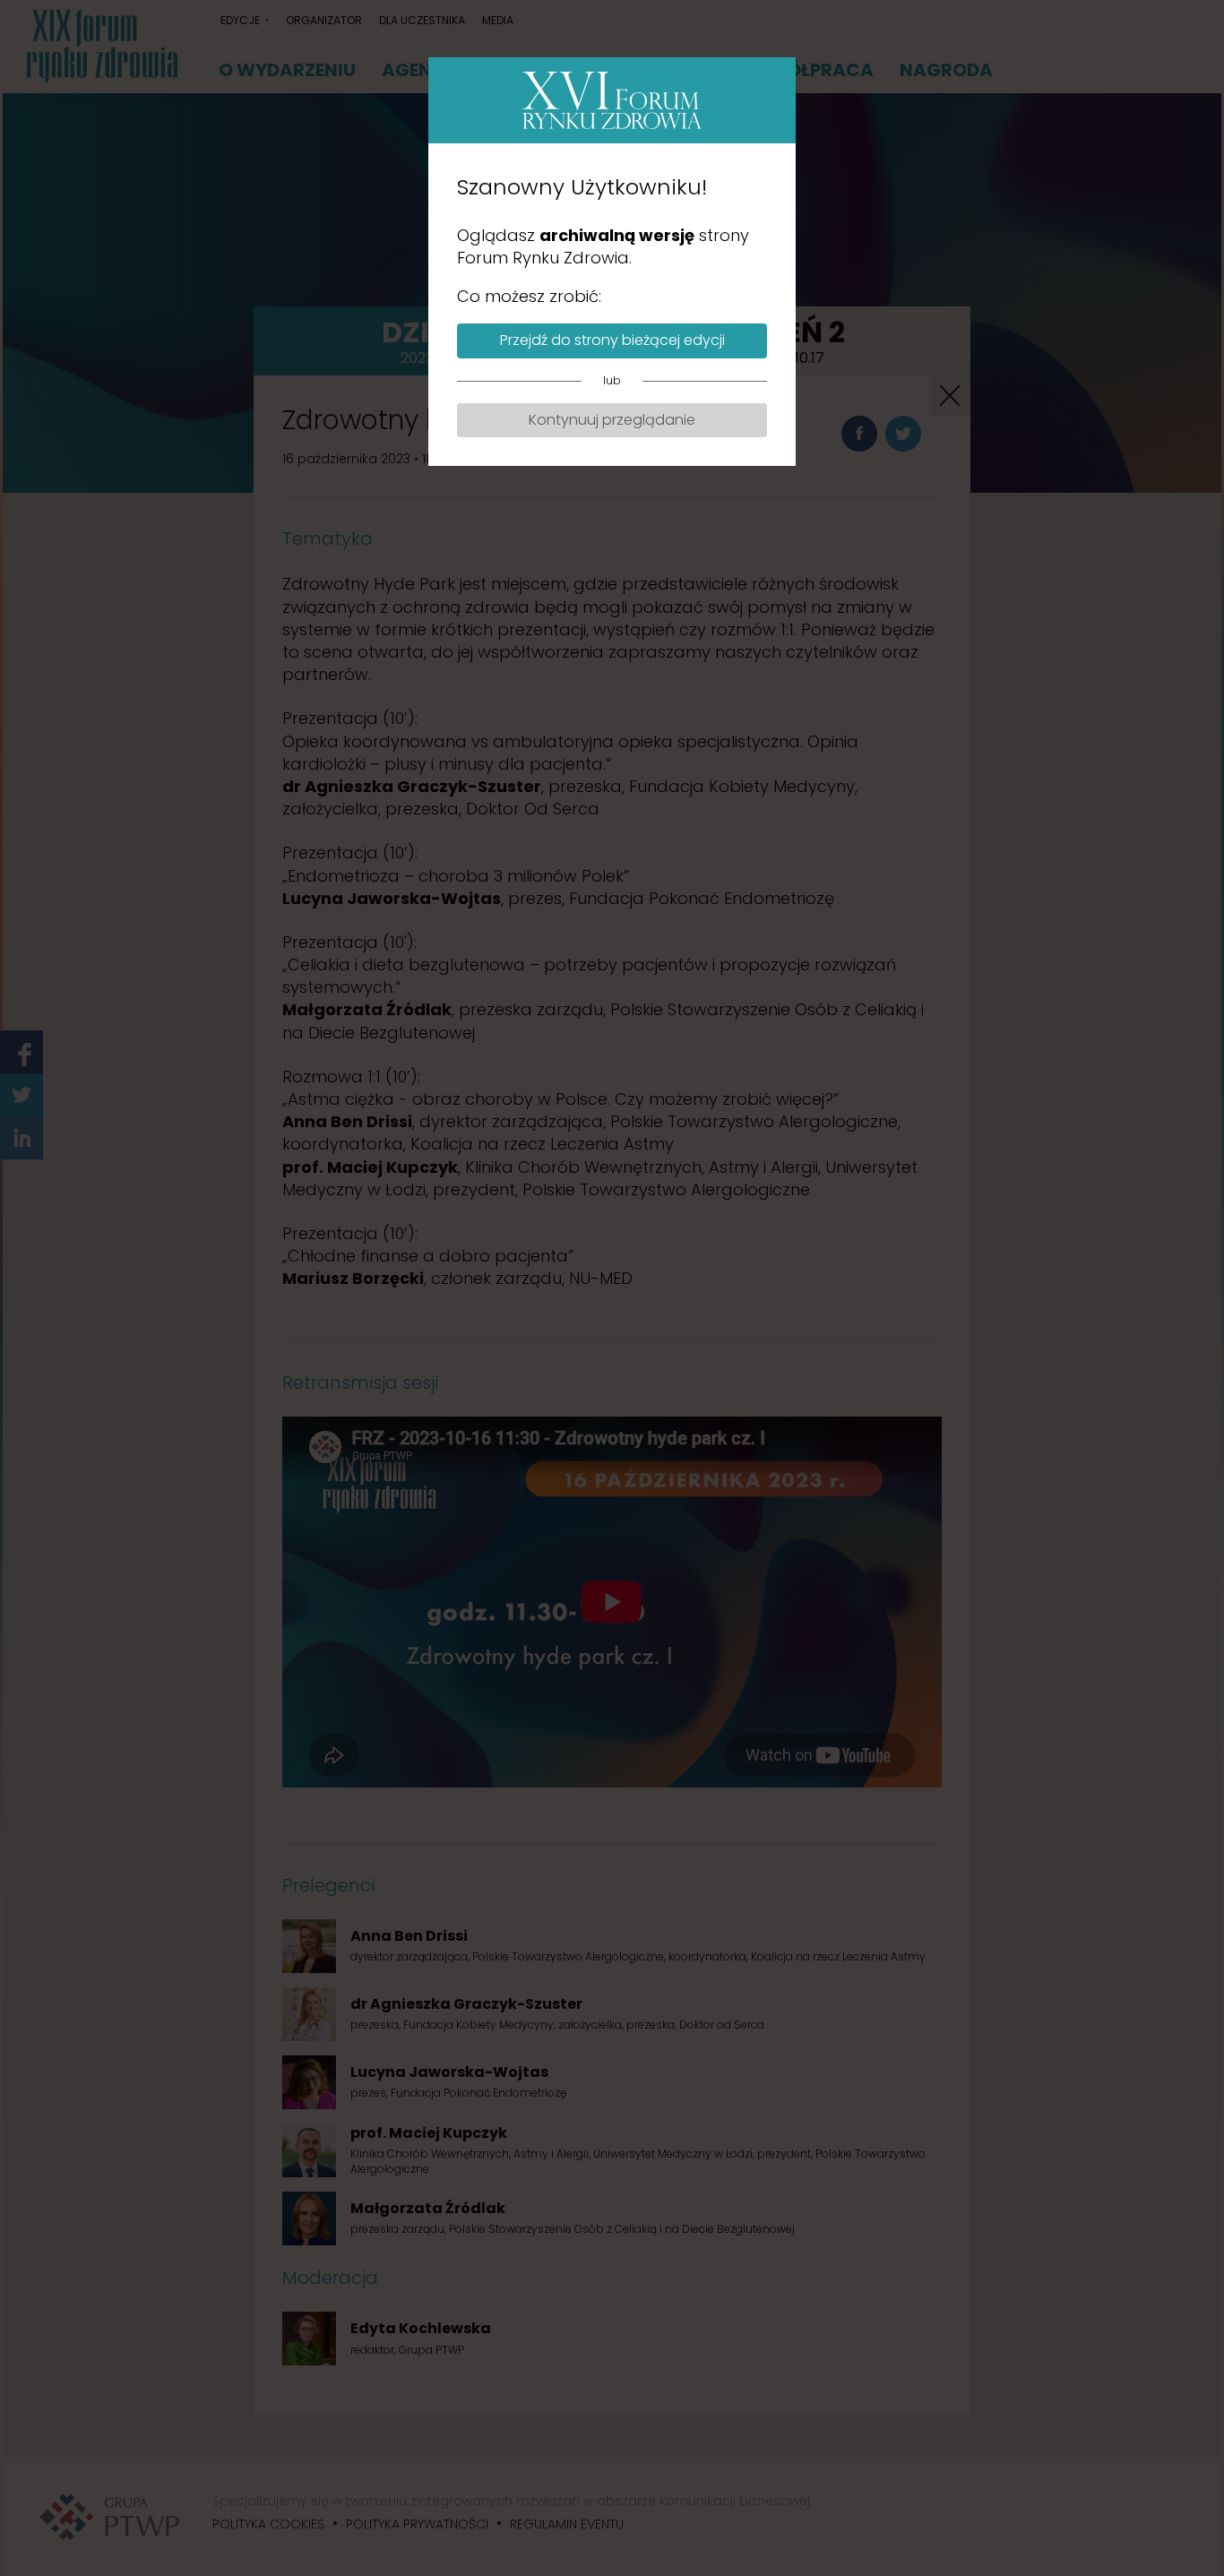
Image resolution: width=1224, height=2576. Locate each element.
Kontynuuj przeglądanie (612, 420)
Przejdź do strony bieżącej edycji (612, 340)
